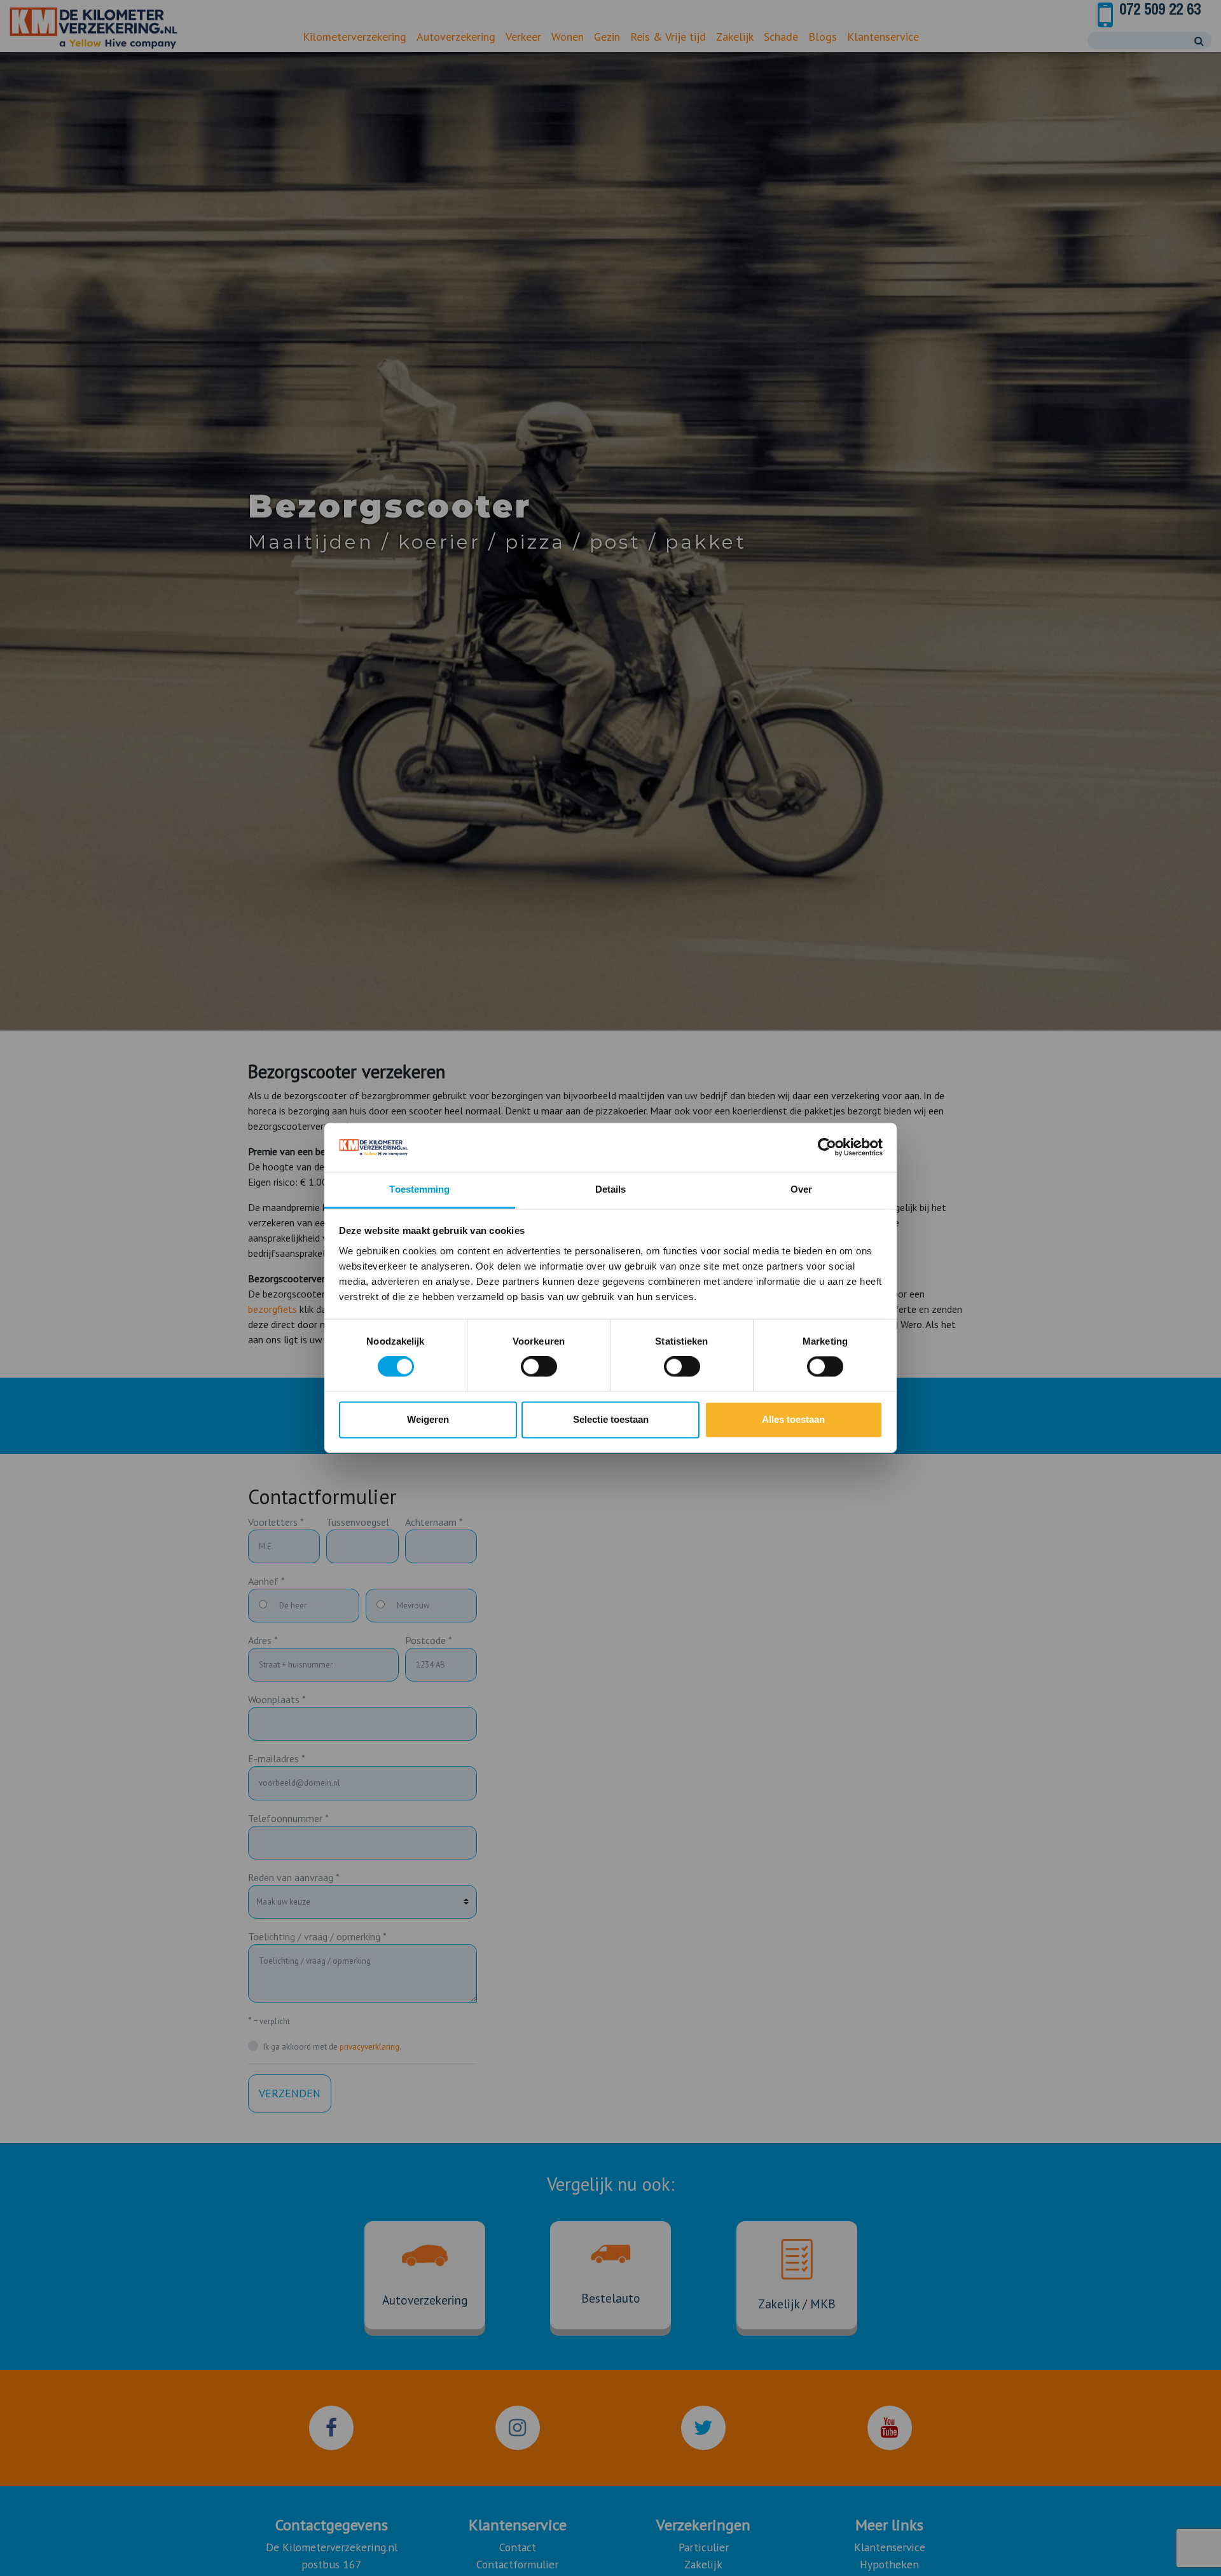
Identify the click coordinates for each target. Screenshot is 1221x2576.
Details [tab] (611, 1189)
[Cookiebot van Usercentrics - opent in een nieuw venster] (827, 1148)
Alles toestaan (793, 1419)
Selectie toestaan (611, 1419)
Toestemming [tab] (419, 1189)
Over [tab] (801, 1189)
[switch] (539, 1367)
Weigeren (428, 1419)
